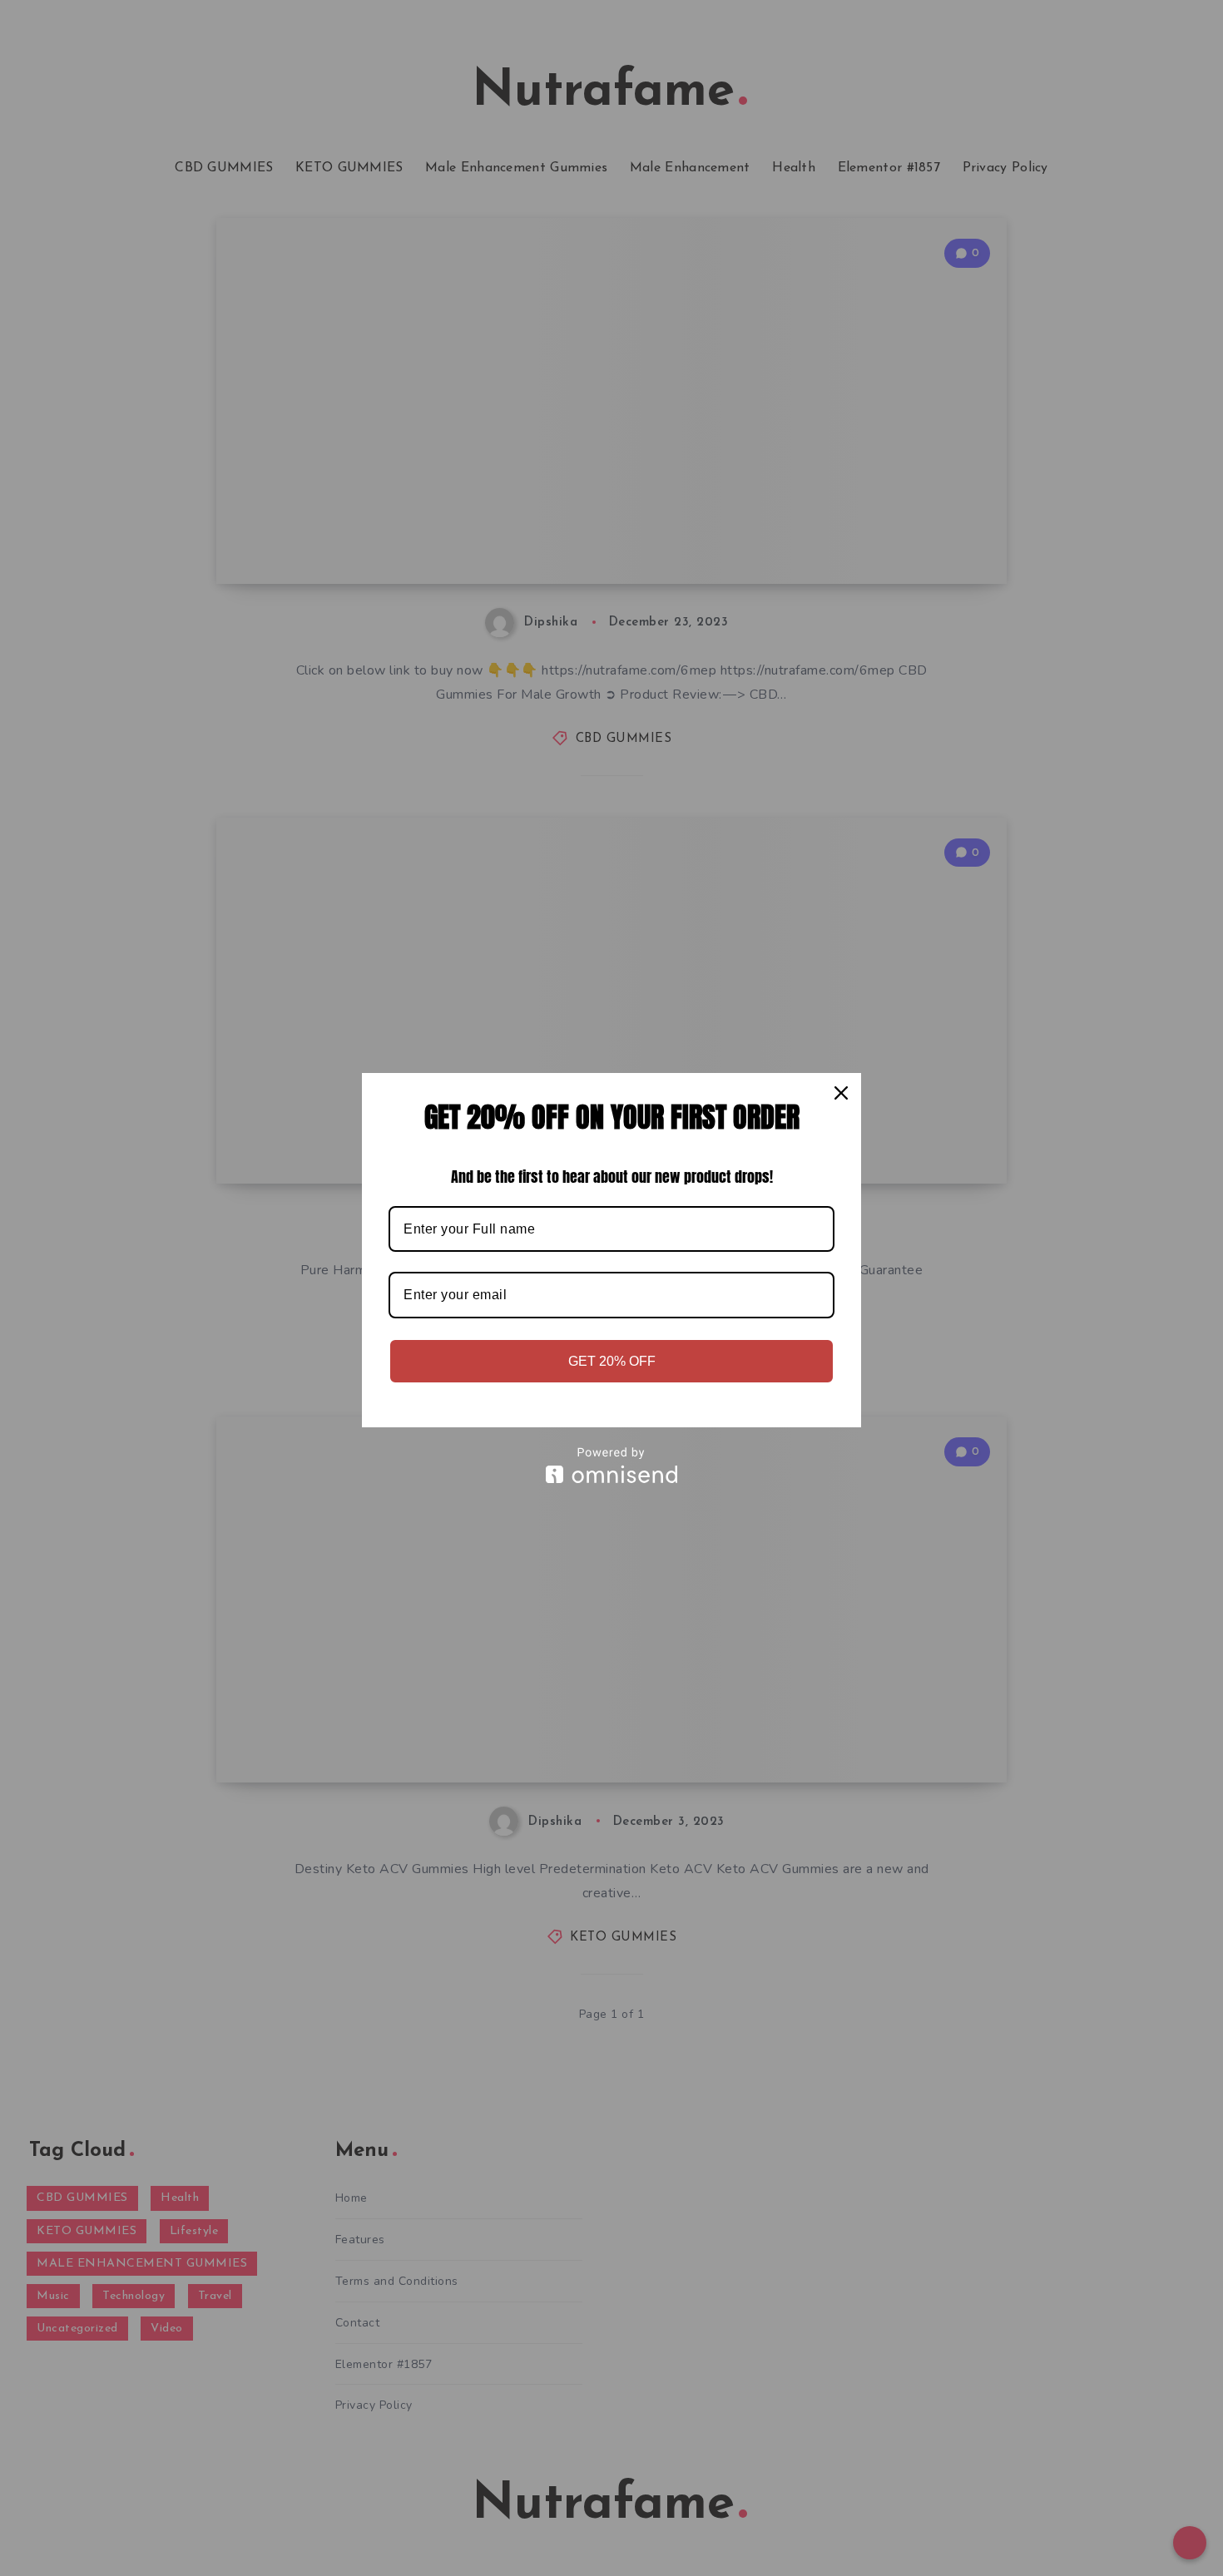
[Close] (841, 1093)
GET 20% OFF (612, 1361)
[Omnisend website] (611, 1465)
